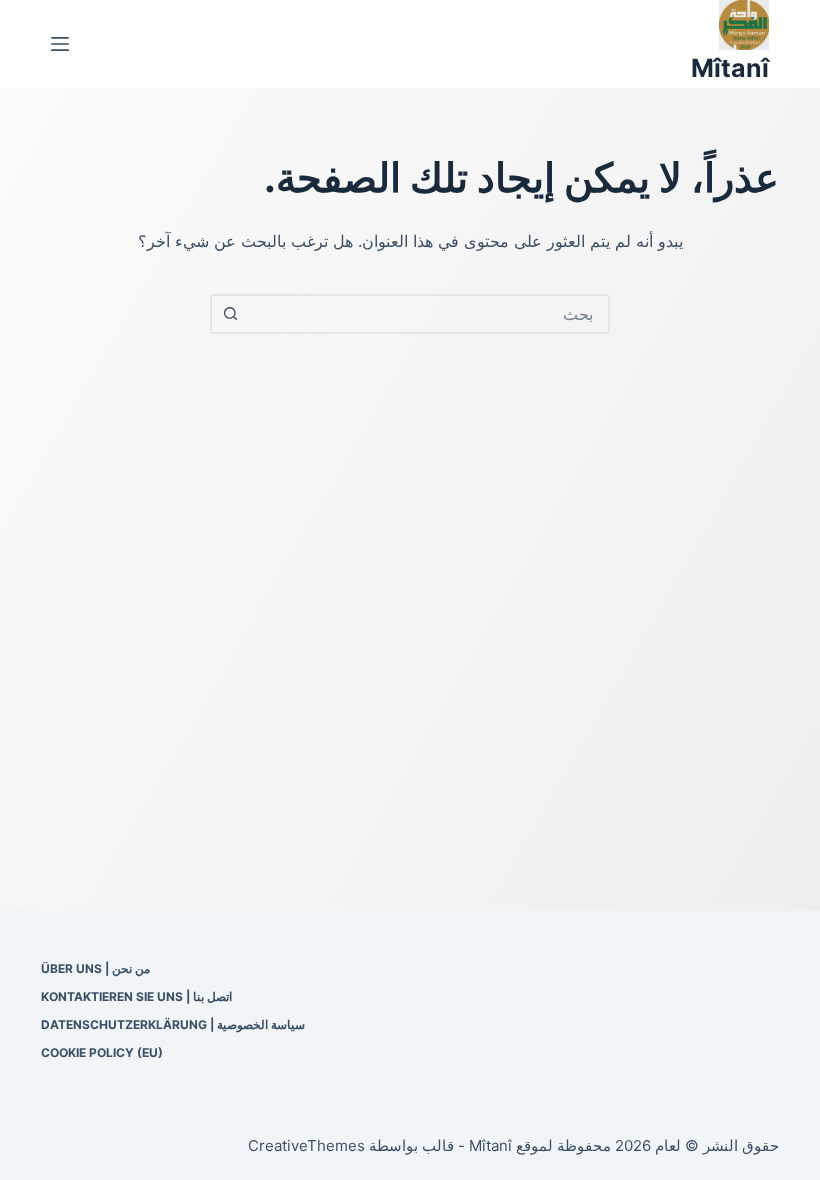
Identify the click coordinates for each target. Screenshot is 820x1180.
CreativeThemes (306, 1145)
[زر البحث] (230, 314)
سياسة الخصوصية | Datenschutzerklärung (173, 1024)
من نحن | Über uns (95, 968)
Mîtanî (730, 68)
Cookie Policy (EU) (102, 1052)
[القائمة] (60, 44)
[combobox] (428, 314)
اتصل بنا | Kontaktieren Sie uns (136, 996)
